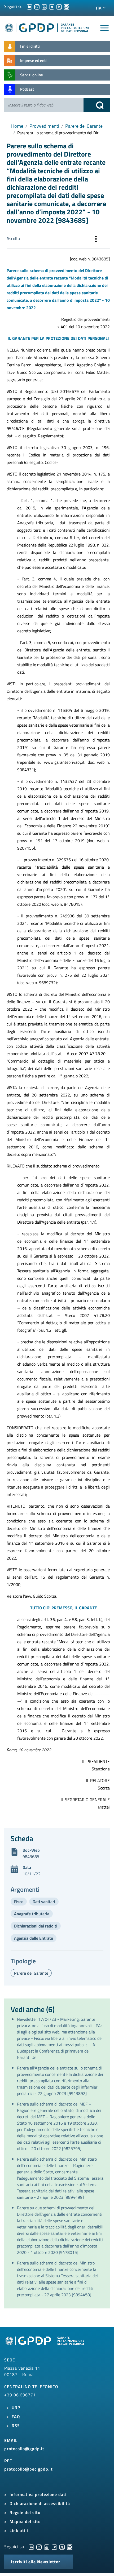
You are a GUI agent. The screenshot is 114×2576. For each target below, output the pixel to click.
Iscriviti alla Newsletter (36, 2562)
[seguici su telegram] (52, 6)
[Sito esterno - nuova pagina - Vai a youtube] (47, 2547)
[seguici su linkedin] (29, 6)
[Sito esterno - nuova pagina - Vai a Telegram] (54, 2547)
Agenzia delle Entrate (34, 1938)
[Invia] (97, 105)
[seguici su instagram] (37, 6)
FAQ (16, 2417)
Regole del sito (25, 2512)
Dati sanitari (44, 1902)
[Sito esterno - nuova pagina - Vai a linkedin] (31, 2547)
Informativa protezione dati (38, 2494)
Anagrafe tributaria (32, 1914)
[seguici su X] (59, 6)
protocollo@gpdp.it (24, 2449)
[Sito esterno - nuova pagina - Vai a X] (62, 2547)
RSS (16, 2426)
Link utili (19, 2530)
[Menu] (104, 28)
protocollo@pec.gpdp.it (28, 2469)
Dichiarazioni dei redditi (36, 1926)
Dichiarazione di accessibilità (40, 2503)
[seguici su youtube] (44, 6)
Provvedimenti (44, 126)
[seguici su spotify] (67, 6)
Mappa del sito (25, 2521)
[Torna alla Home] (47, 27)
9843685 (31, 1857)
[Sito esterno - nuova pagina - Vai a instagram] (39, 2547)
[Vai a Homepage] (45, 2343)
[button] (96, 240)
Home (17, 126)
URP (16, 2408)
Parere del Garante (84, 126)
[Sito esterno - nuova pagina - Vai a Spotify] (70, 2547)
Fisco (19, 1902)
